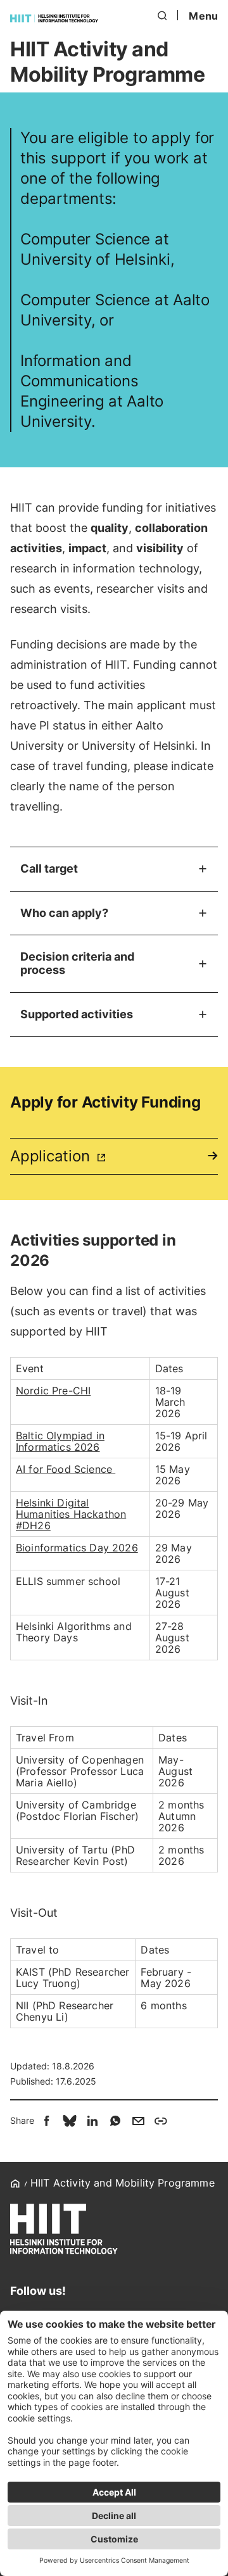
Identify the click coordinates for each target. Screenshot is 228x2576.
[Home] (54, 18)
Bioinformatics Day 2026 (77, 1548)
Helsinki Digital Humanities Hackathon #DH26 (71, 1514)
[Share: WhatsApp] (115, 2121)
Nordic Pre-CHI (53, 1391)
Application (52, 1156)
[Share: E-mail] (138, 2121)
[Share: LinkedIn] (92, 2121)
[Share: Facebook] (47, 2121)
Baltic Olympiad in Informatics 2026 (60, 1441)
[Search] (163, 16)
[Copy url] (161, 2121)
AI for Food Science (66, 1469)
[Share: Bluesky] (70, 2121)
